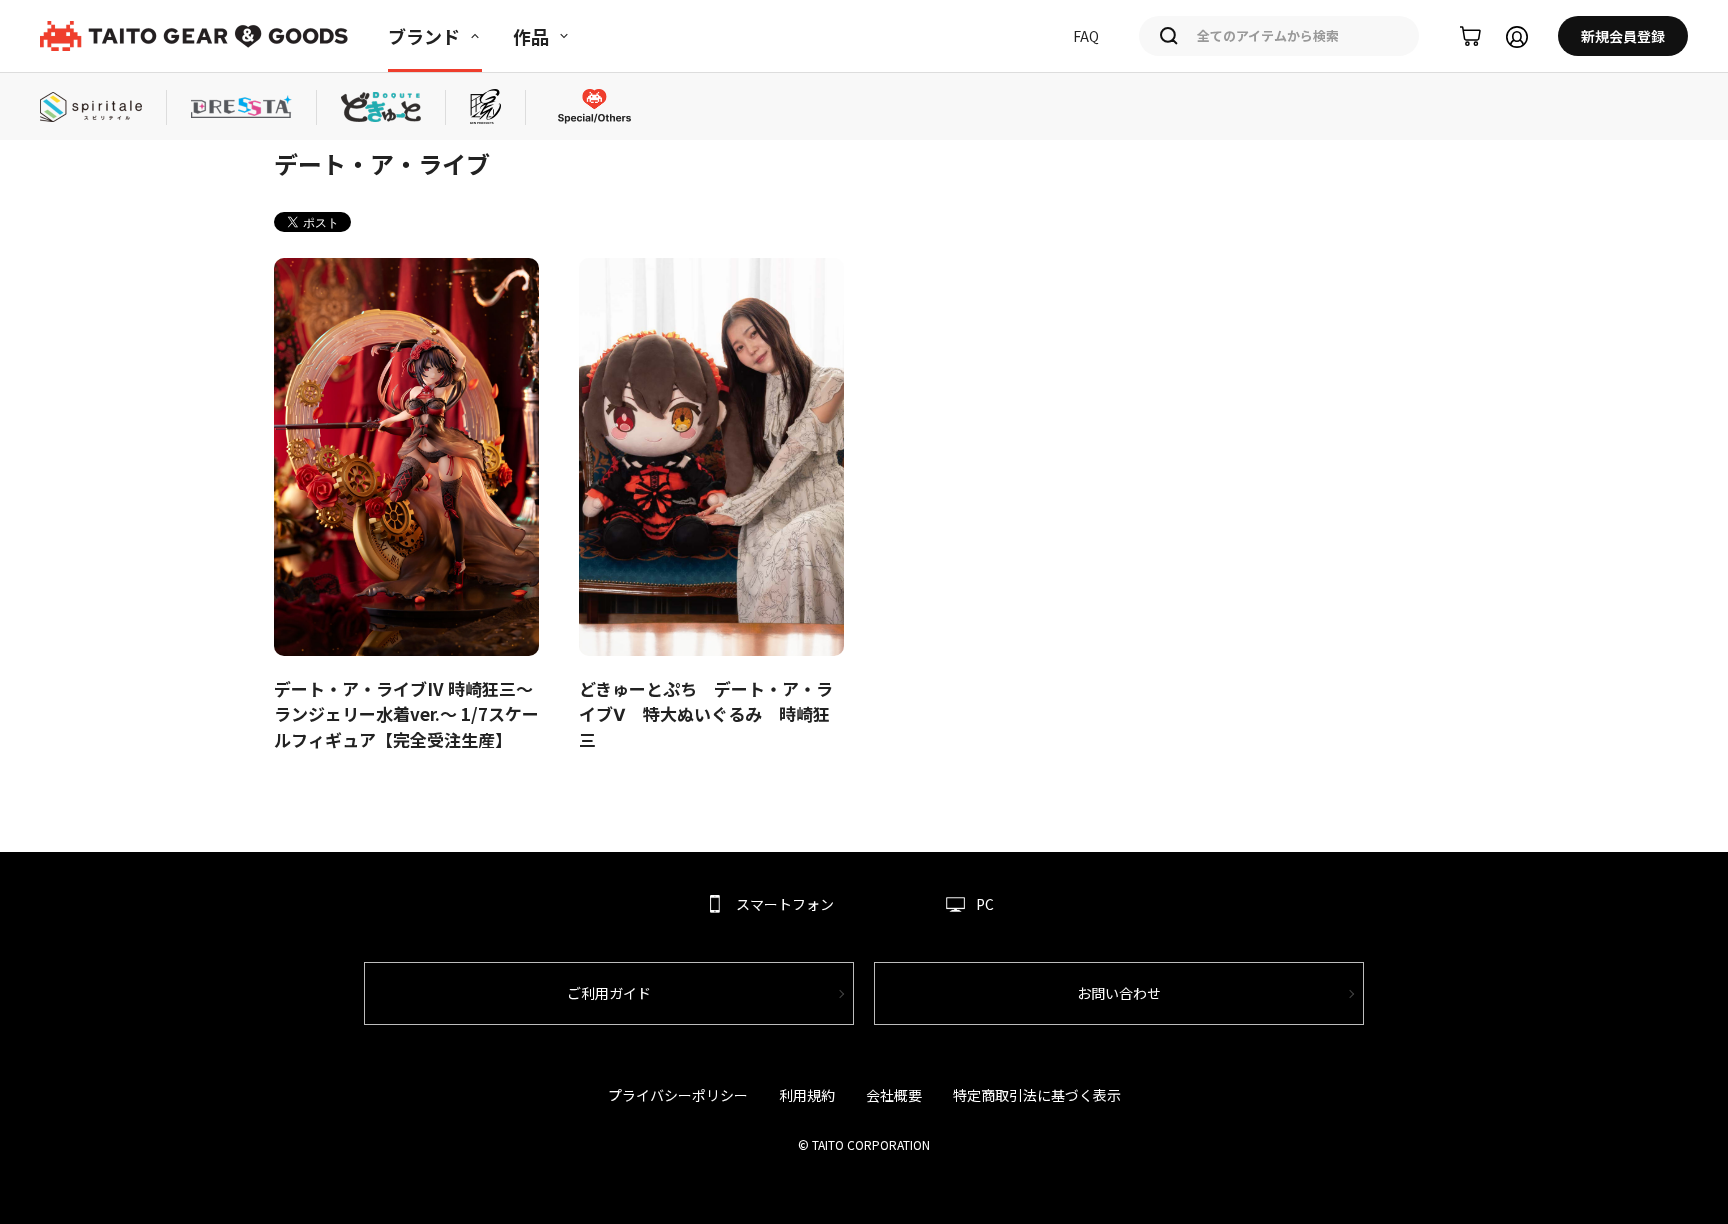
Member (1517, 37)
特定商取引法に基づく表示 (1037, 1095)
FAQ (1086, 36)
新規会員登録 (1623, 36)
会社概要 (894, 1095)
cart (1470, 36)
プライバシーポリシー (678, 1095)
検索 (1169, 36)
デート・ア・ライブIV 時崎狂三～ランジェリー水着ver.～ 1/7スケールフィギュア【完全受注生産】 (406, 714)
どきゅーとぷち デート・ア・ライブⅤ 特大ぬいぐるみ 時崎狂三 (706, 714)
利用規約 (807, 1095)
